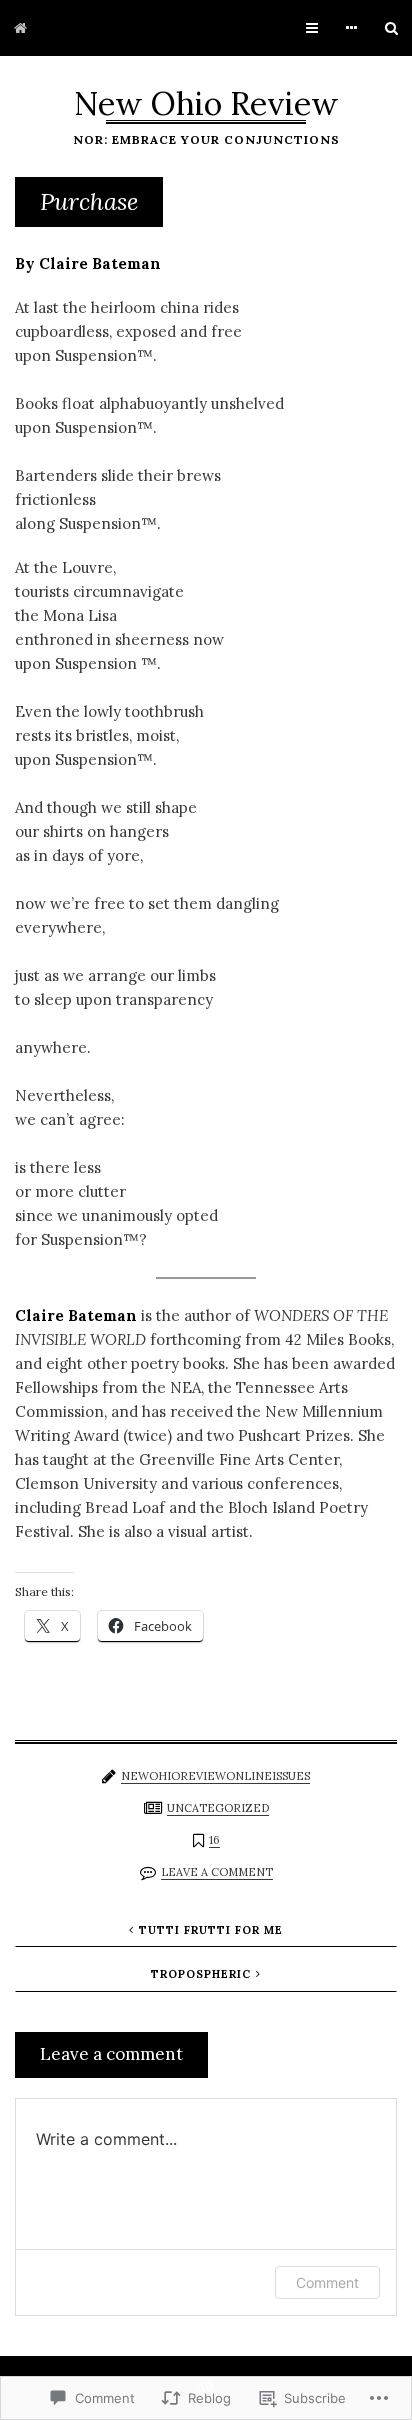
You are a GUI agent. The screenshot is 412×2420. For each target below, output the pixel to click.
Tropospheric (201, 1974)
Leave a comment (217, 1872)
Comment (327, 2282)
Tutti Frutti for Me (211, 1930)
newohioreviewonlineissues (215, 1776)
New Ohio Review (206, 103)
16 (214, 1840)
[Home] (20, 28)
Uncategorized (218, 1808)
